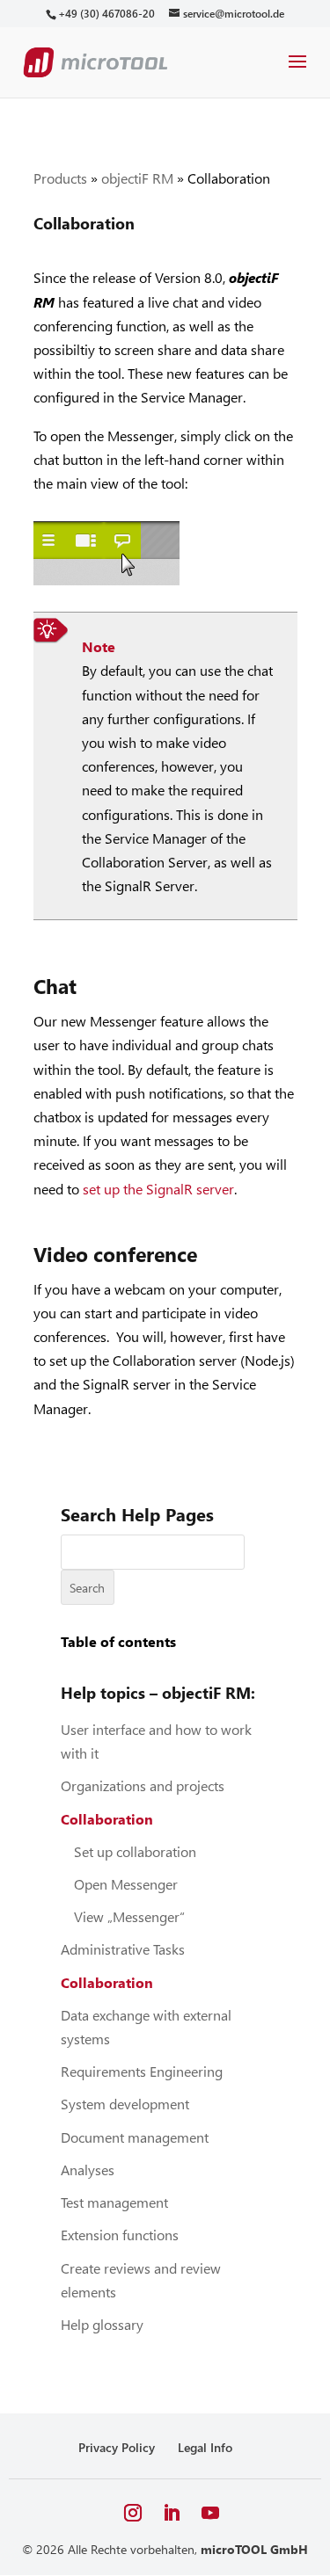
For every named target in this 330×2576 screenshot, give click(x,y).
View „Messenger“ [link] (129, 1916)
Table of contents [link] (118, 1641)
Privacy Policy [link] (117, 2447)
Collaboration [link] (107, 1819)
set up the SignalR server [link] (158, 1189)
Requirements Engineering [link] (142, 2071)
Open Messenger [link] (126, 1884)
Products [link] (60, 178)
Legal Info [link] (205, 2447)
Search (87, 1588)
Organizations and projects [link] (143, 1785)
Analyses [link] (88, 2170)
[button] (297, 73)
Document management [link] (135, 2137)
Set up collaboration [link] (135, 1851)
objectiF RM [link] (137, 178)
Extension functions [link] (120, 2235)
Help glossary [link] (102, 2324)
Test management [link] (114, 2202)
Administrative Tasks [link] (123, 1949)
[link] (106, 14)
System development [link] (125, 2104)
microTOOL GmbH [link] (254, 2549)
